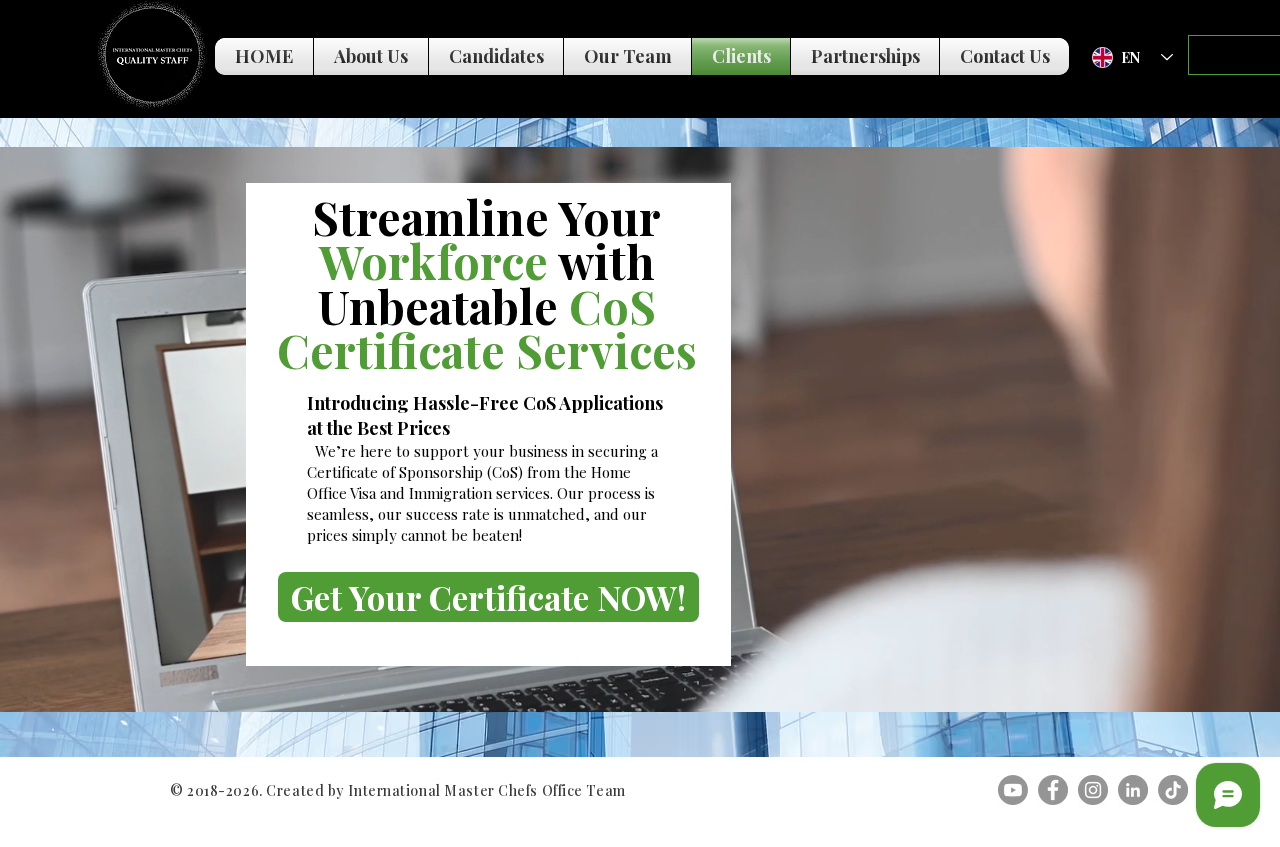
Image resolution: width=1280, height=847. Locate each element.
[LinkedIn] (1133, 790)
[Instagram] (1093, 790)
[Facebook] (1053, 790)
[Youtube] (1013, 790)
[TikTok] (1173, 790)
